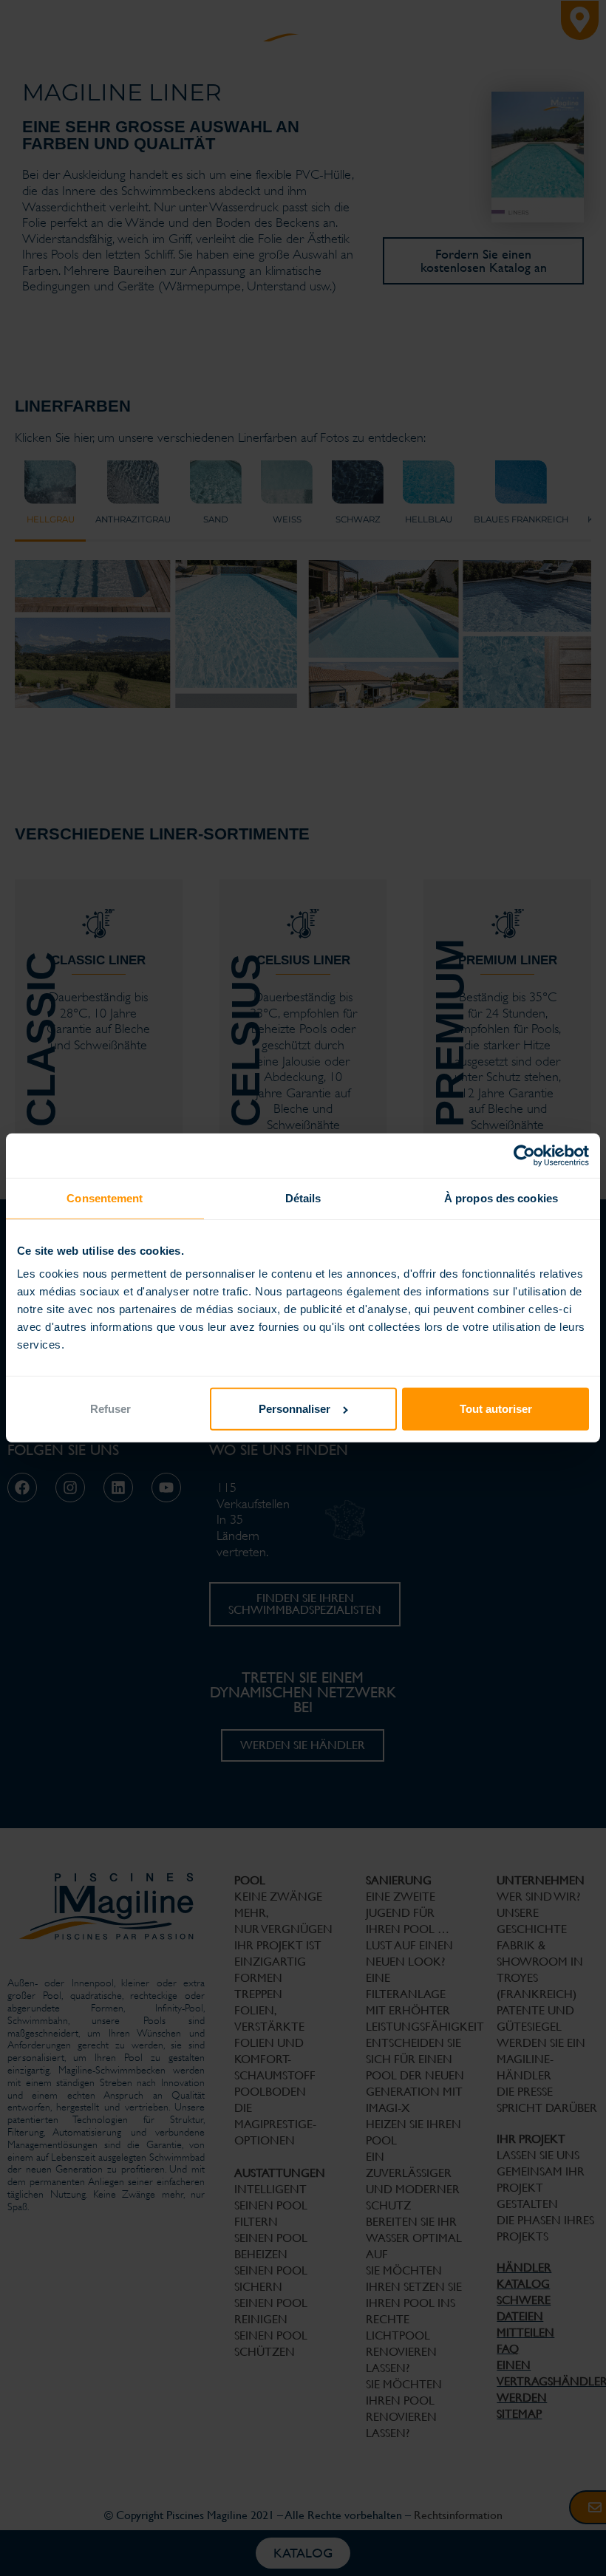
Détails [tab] (303, 1198)
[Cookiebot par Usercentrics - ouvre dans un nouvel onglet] (524, 1156)
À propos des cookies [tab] (501, 1198)
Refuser (110, 1409)
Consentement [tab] (105, 1198)
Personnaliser (295, 1409)
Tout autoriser (496, 1409)
